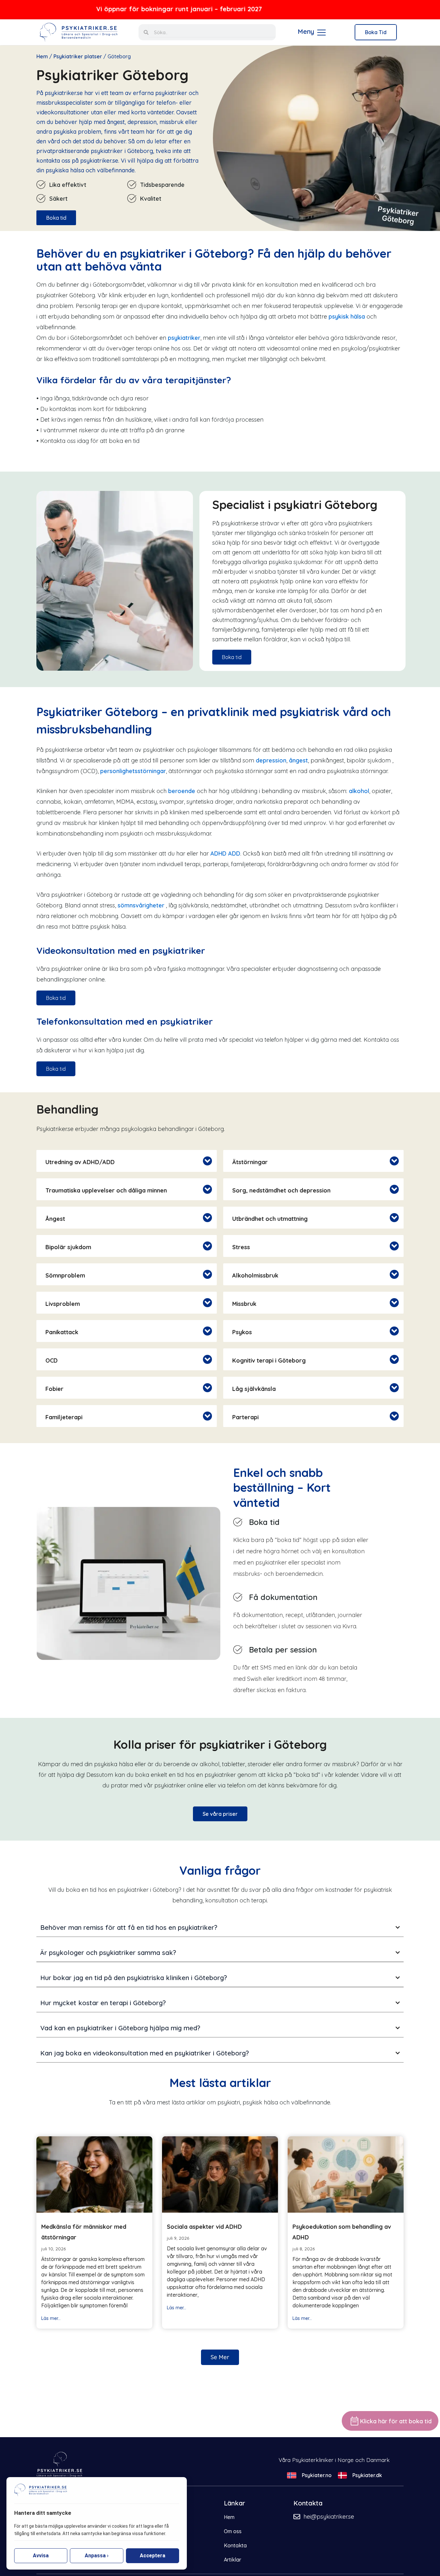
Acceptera (153, 2556)
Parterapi (245, 1417)
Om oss (233, 2531)
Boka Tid (376, 32)
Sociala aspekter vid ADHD (204, 2227)
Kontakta (235, 2545)
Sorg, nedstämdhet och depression (281, 1190)
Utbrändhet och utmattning (270, 1219)
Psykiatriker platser (78, 56)
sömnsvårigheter (141, 905)
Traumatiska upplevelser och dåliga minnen (106, 1190)
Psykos (242, 1332)
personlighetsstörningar (133, 771)
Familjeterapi (64, 1417)
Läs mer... (51, 2318)
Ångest (55, 1219)
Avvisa (41, 2556)
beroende (182, 791)
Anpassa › (97, 2556)
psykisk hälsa (347, 316)
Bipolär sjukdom (68, 1247)
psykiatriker (184, 338)
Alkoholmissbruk (255, 1275)
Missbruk (244, 1304)
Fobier (54, 1389)
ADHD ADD (225, 853)
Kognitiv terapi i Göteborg (269, 1360)
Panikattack (62, 1332)
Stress (241, 1247)
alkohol (359, 791)
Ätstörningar (250, 1162)
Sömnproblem (65, 1275)
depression (271, 760)
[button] (127, 1161)
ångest (298, 760)
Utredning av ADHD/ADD (80, 1162)
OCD (52, 1360)
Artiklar (233, 2560)
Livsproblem (63, 1304)
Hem (42, 56)
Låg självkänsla (254, 1389)
